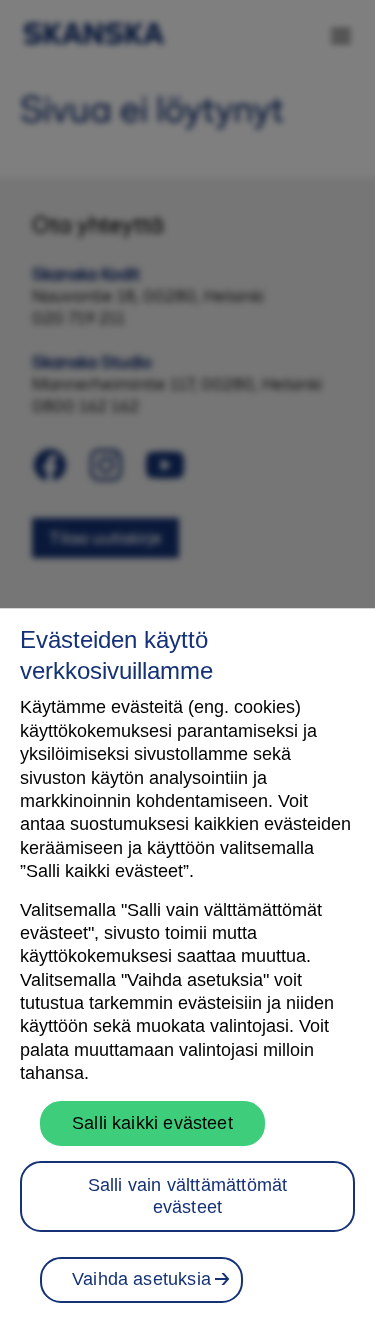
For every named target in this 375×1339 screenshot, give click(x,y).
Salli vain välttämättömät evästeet (188, 1196)
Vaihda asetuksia (141, 1279)
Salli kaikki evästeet (152, 1123)
